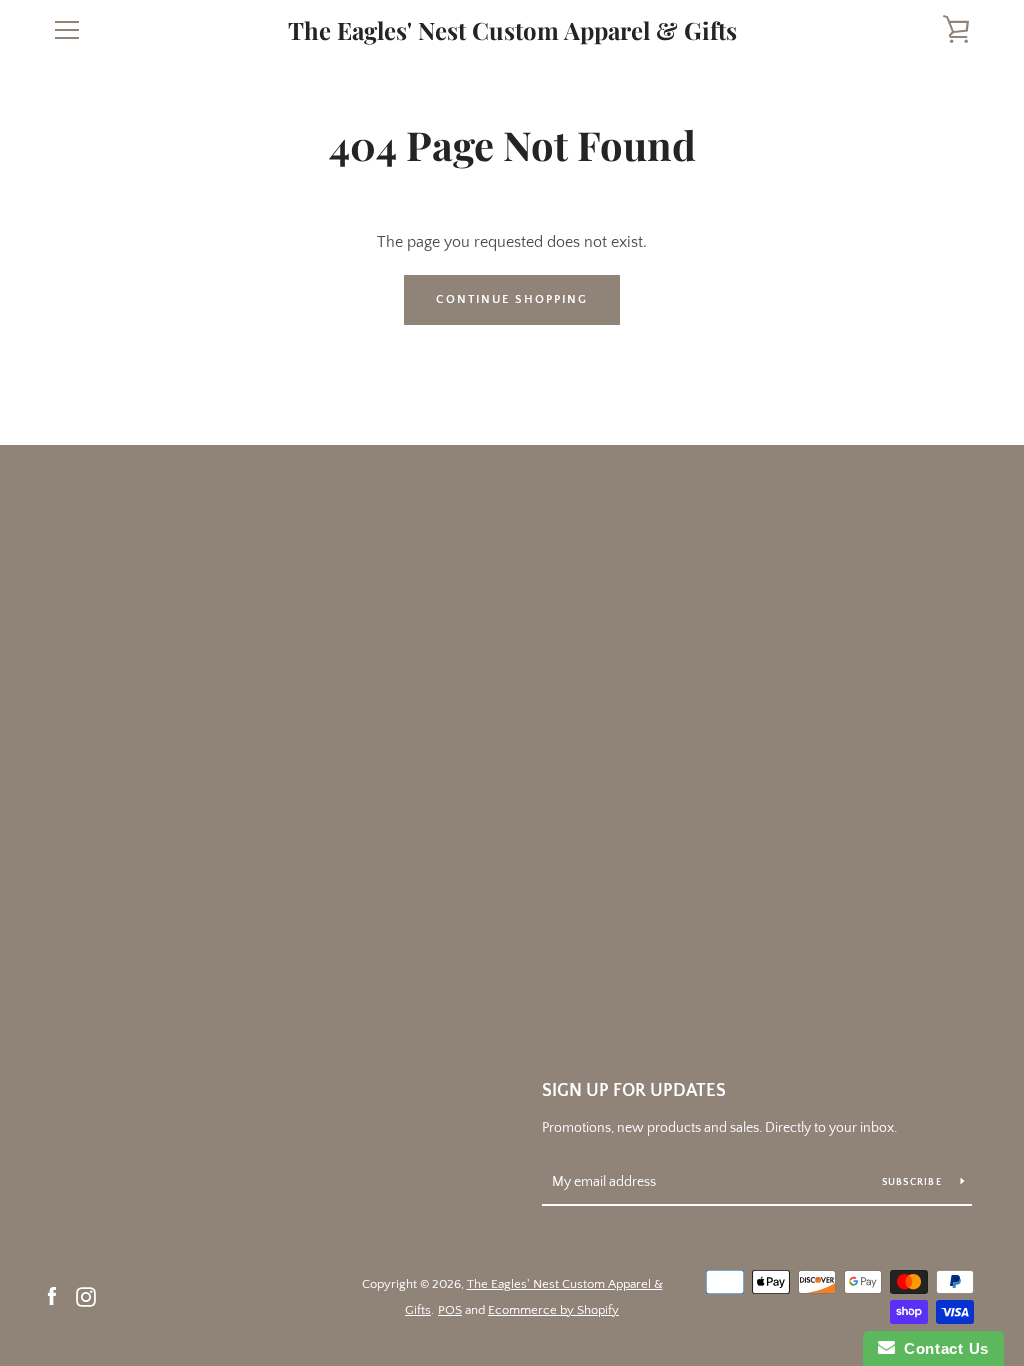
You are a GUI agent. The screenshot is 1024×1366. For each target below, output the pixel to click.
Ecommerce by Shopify (553, 1310)
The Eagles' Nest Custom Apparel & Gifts (512, 30)
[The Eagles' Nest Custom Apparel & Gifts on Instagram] (86, 1296)
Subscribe (914, 1182)
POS (450, 1310)
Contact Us (942, 1348)
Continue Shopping (512, 299)
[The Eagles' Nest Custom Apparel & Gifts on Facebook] (52, 1296)
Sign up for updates (634, 1091)
